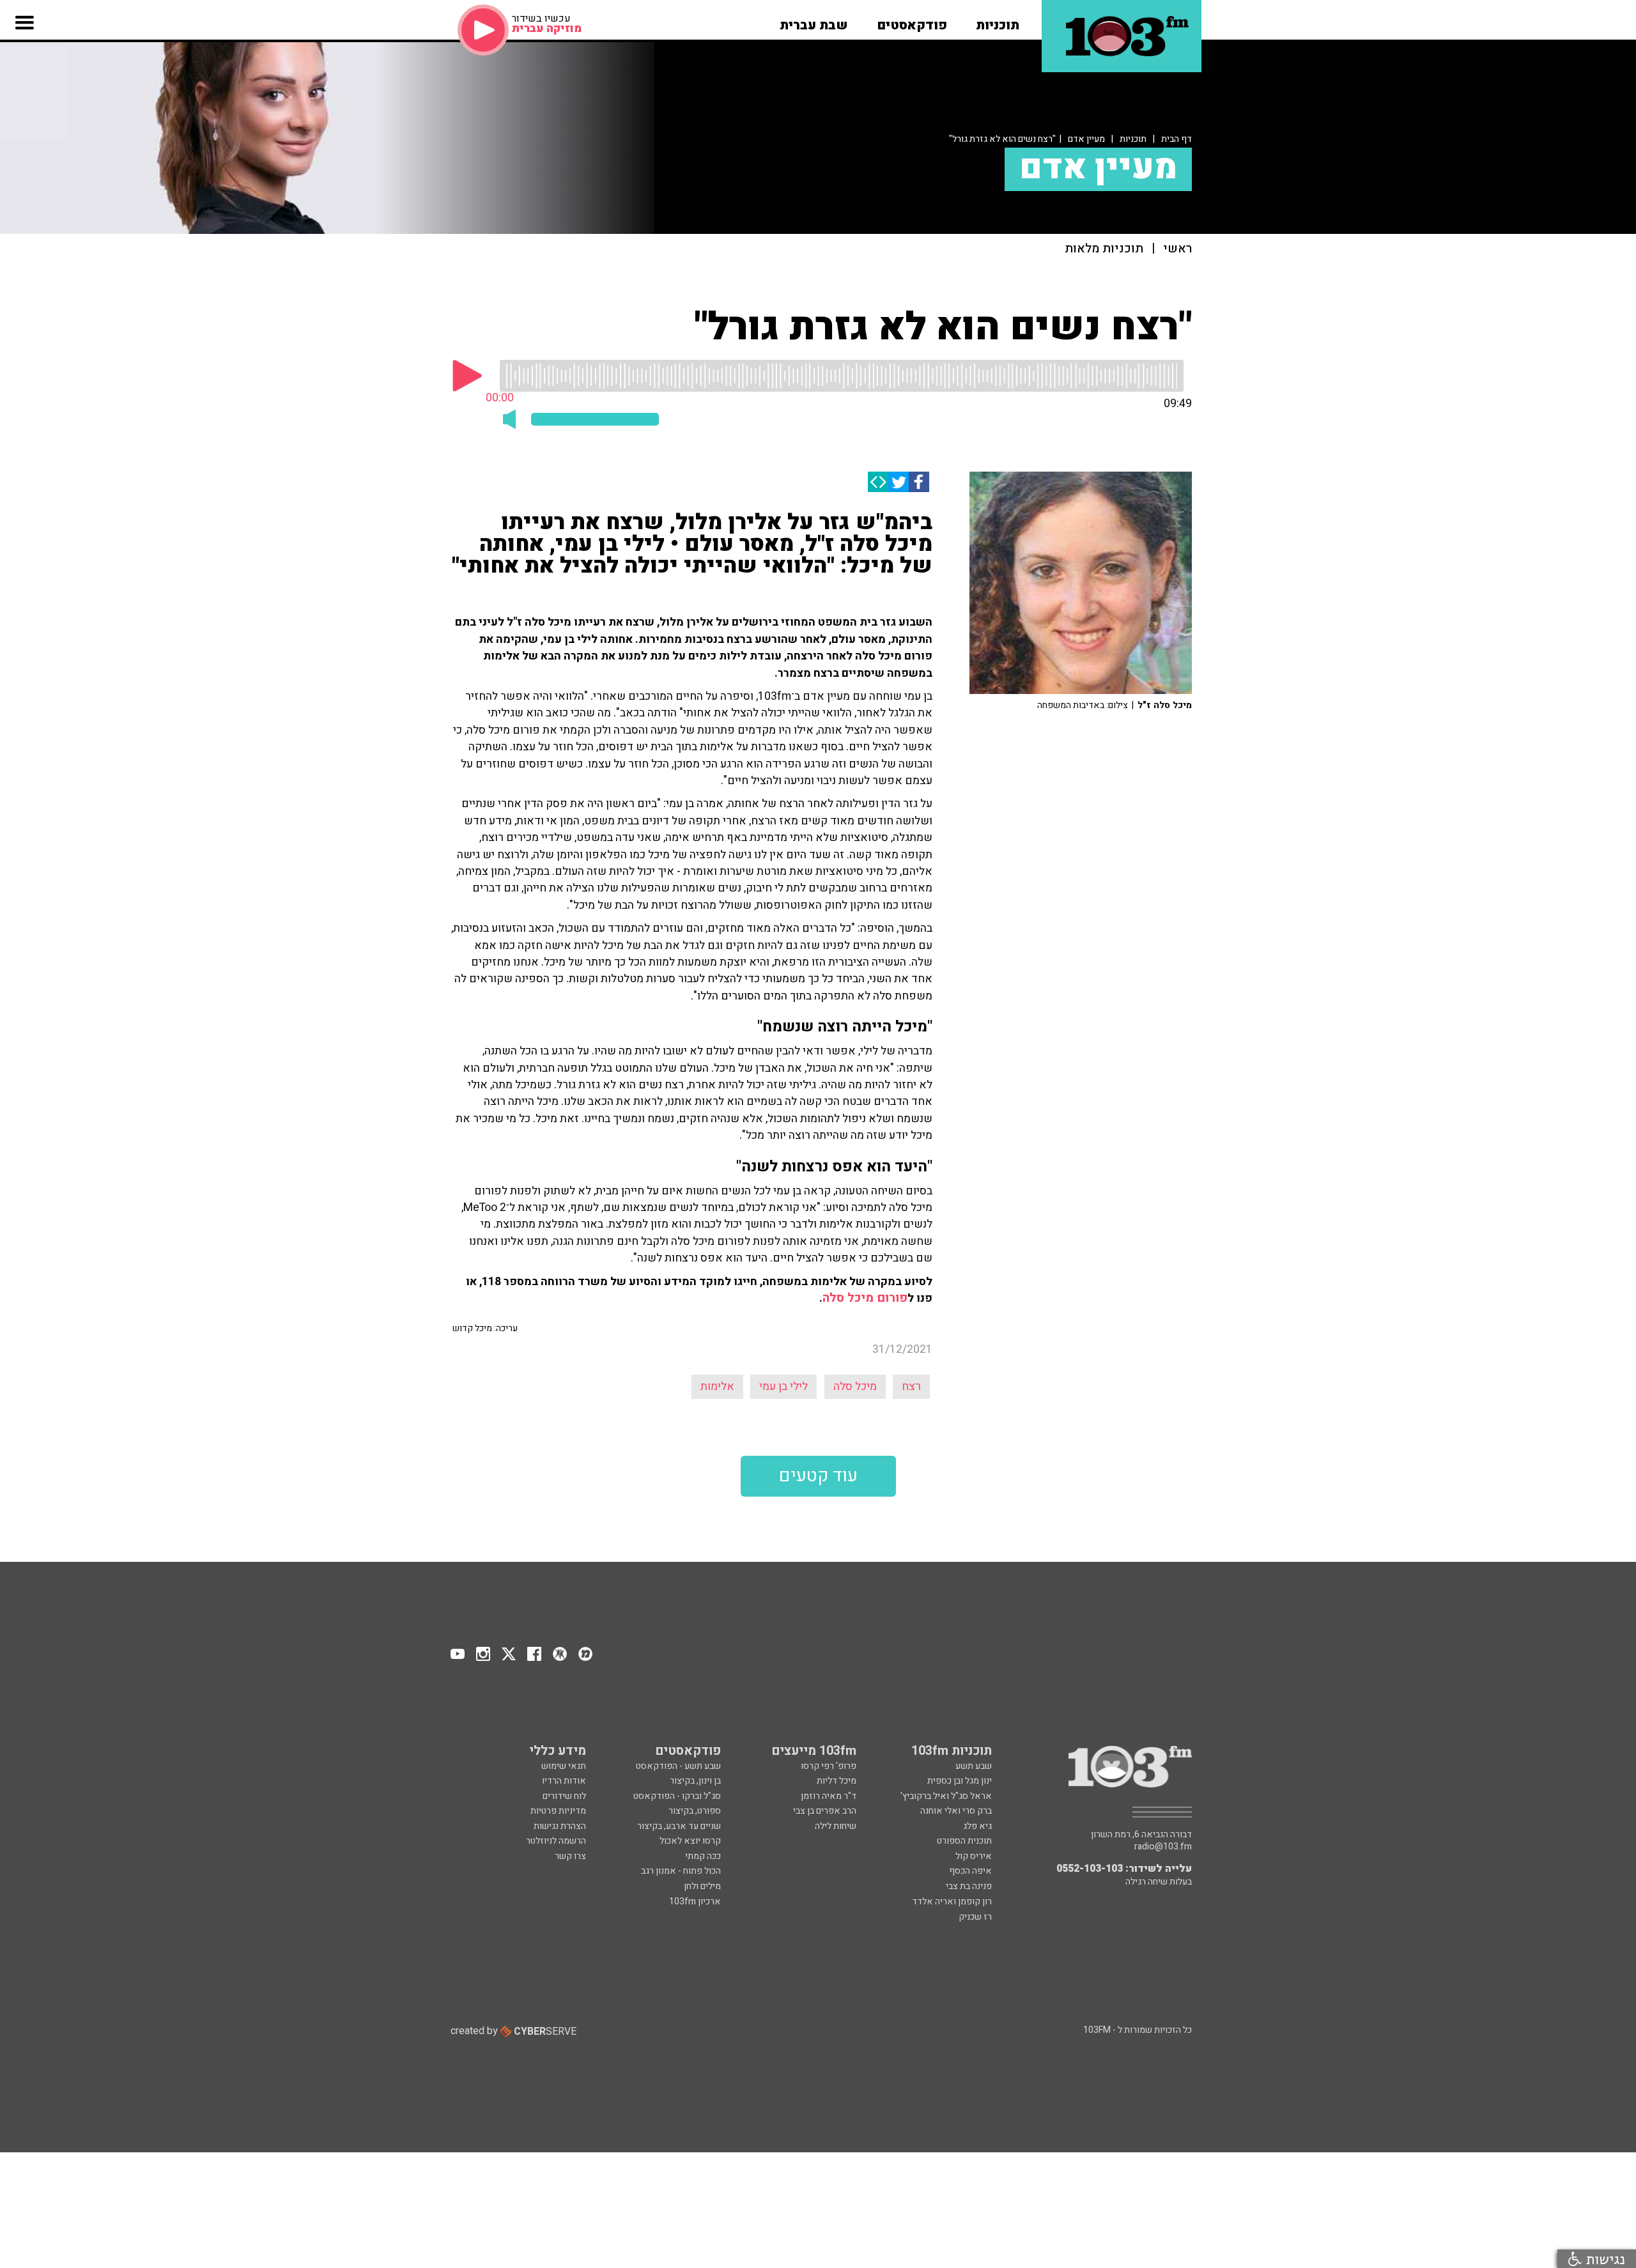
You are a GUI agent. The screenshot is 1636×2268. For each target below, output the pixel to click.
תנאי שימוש (564, 1766)
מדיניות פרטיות (558, 1811)
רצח (911, 1386)
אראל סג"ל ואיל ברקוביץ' (946, 1796)
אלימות (717, 1386)
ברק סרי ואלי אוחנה (956, 1811)
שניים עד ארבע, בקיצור (679, 1826)
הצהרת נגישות (560, 1826)
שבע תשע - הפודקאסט (678, 1766)
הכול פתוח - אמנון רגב (681, 1871)
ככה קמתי (703, 1856)
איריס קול (974, 1856)
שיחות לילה (836, 1826)
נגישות (1603, 2259)
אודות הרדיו (564, 1781)
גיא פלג (977, 1826)
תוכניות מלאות (1104, 249)
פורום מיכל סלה (865, 1298)
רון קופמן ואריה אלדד (952, 1902)
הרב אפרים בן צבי (825, 1811)
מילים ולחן (702, 1886)
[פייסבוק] (919, 482)
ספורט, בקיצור (695, 1811)
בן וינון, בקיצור (695, 1781)
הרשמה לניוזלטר (556, 1841)
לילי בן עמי (783, 1386)
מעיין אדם (1086, 139)
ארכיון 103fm (695, 1902)
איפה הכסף (970, 1871)
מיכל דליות (837, 1781)
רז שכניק (975, 1917)
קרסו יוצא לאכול (690, 1841)
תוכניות (1133, 139)
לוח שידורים (564, 1796)
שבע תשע (974, 1766)
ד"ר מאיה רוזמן (829, 1796)
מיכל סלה (855, 1386)
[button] (998, 21)
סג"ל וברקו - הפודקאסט (677, 1796)
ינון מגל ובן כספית (960, 1781)
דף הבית (1177, 139)
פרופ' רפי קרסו (829, 1766)
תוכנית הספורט (964, 1841)
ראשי (1177, 249)
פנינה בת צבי (969, 1886)
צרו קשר (570, 1856)
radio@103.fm (1163, 1847)
